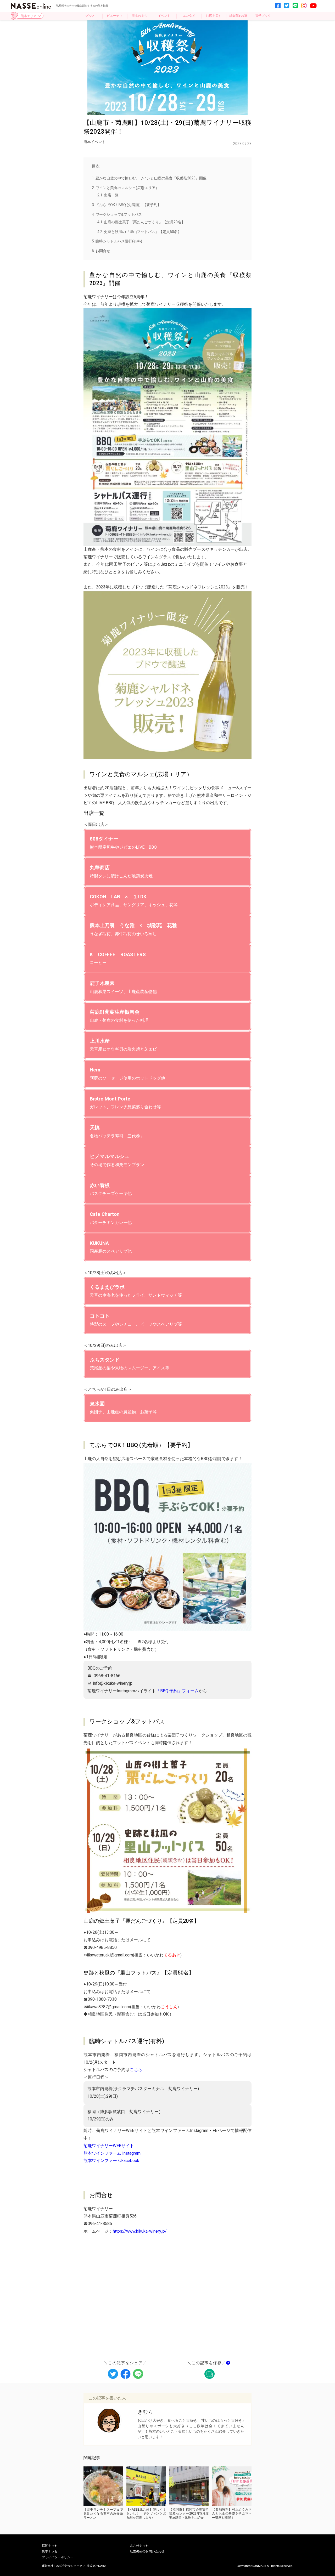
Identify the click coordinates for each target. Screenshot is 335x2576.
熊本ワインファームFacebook (111, 2161)
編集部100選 (238, 16)
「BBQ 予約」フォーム (177, 1691)
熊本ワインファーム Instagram (112, 2153)
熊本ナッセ (50, 2552)
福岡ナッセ (50, 2546)
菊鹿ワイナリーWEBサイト (109, 2146)
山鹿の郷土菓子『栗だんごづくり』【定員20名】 (141, 222)
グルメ (90, 16)
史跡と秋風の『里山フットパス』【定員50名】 (139, 232)
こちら (136, 2070)
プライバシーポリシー (58, 2557)
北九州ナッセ (139, 2546)
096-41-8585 (100, 2224)
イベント (164, 16)
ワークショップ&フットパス (117, 214)
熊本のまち (139, 16)
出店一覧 (108, 195)
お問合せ (101, 251)
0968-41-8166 (107, 1676)
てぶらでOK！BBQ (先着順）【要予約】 (126, 205)
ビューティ (115, 16)
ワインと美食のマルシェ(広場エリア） (125, 188)
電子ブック (263, 16)
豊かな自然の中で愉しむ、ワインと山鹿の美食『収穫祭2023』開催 (149, 178)
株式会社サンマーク (69, 2566)
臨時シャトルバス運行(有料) (117, 241)
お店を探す (214, 16)
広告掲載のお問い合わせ (147, 2552)
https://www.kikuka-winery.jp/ (140, 2231)
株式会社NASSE (96, 2566)
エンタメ (189, 16)
